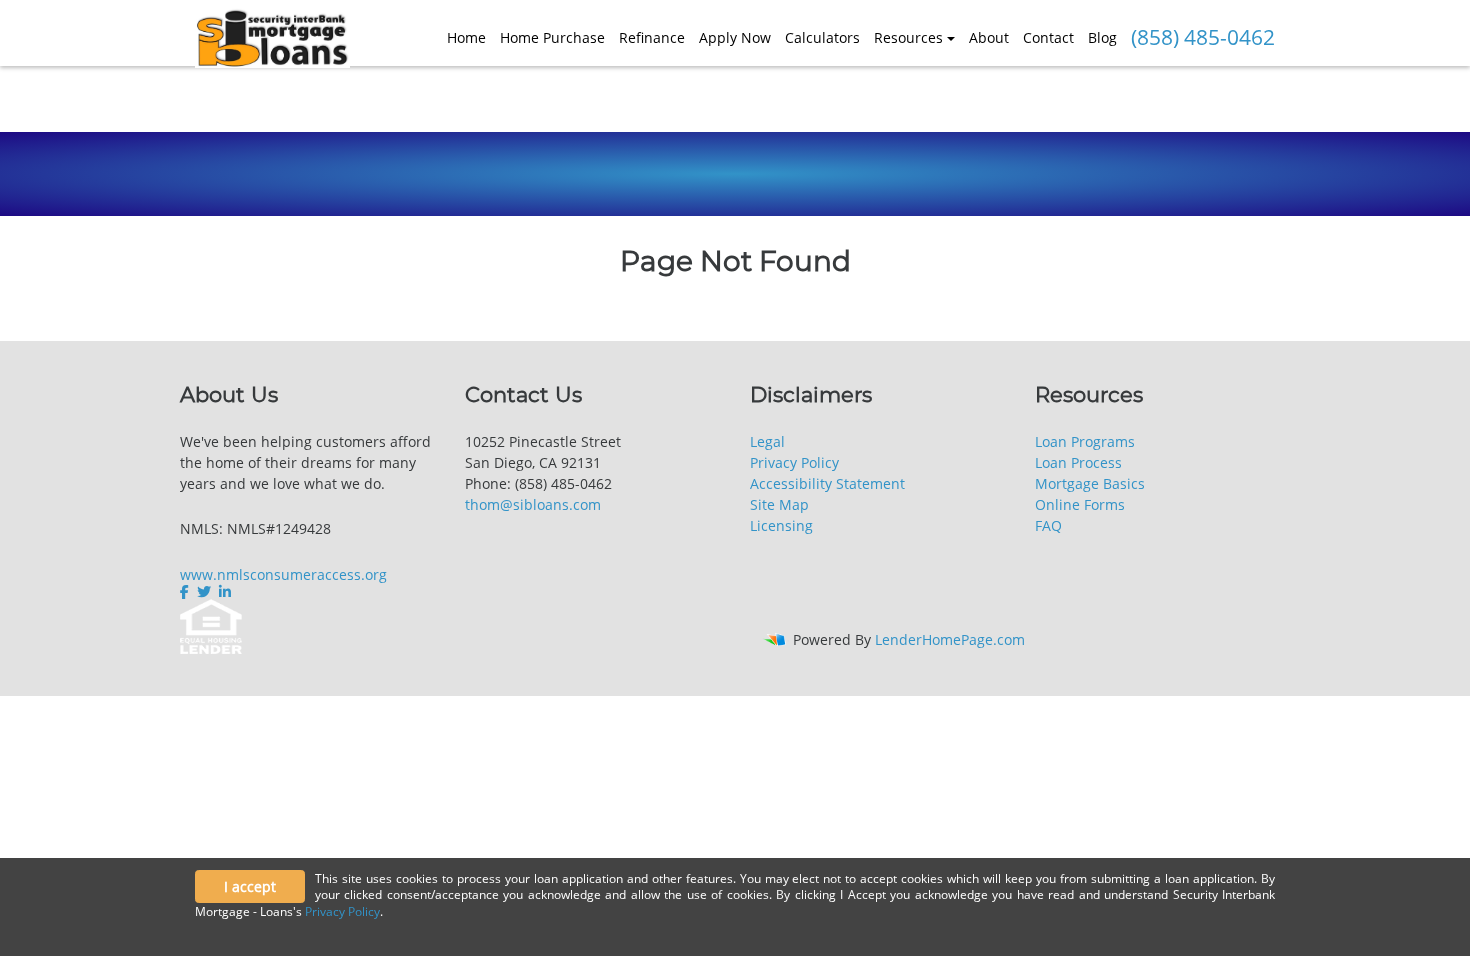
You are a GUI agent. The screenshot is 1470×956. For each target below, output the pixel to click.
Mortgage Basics (1090, 483)
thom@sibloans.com (533, 504)
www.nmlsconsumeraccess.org (283, 574)
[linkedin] (225, 592)
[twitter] (204, 592)
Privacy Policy (794, 462)
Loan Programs (1085, 441)
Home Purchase (552, 37)
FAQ (1048, 525)
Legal (767, 441)
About (989, 37)
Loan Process (1078, 462)
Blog (1102, 37)
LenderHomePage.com (950, 639)
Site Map (779, 504)
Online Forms (1080, 504)
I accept (250, 886)
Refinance (652, 37)
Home (466, 37)
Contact (1048, 37)
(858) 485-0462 (1203, 37)
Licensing (781, 525)
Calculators (822, 37)
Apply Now (735, 37)
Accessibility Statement (827, 483)
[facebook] (186, 592)
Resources (908, 37)
